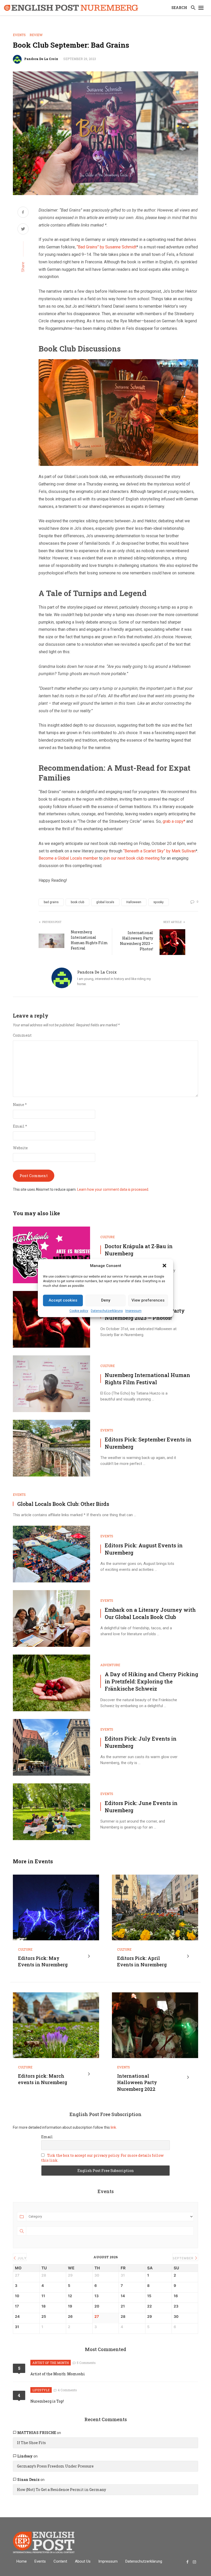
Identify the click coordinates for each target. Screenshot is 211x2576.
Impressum (133, 1311)
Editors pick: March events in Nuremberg (43, 2079)
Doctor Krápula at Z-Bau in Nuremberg (139, 1250)
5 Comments (86, 2363)
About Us (83, 2561)
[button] (165, 1266)
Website (20, 1148)
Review (36, 35)
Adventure (110, 1665)
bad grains (51, 902)
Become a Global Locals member (68, 858)
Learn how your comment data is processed (113, 1189)
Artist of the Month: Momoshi (58, 2374)
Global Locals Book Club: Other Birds (63, 1504)
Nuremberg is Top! (47, 2401)
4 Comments (67, 2390)
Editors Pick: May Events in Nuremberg (43, 1961)
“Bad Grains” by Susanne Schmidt (107, 247)
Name (20, 1105)
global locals (105, 902)
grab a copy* (174, 821)
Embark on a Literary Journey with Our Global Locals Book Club (150, 1613)
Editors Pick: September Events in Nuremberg (148, 1443)
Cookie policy (79, 1311)
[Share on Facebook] (23, 213)
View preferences (148, 1300)
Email (20, 1126)
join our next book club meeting (132, 858)
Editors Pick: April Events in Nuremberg (142, 1961)
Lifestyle (41, 2390)
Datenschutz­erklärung (107, 1311)
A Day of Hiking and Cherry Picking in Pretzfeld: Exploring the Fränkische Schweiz (151, 1681)
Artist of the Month (51, 2363)
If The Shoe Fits (31, 2443)
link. (113, 2127)
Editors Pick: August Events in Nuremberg (144, 1549)
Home (22, 2561)
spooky (159, 902)
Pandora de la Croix (41, 59)
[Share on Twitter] (23, 230)
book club (77, 902)
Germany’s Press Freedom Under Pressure (55, 2466)
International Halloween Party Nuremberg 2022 (137, 2082)
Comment (22, 1035)
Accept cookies (63, 1300)
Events (19, 35)
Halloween (134, 902)
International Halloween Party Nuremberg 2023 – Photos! (137, 941)
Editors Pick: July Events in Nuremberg (141, 1742)
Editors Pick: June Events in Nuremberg (141, 1807)
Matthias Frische (37, 2433)
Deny (106, 1300)
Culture (108, 1237)
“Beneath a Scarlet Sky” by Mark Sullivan (159, 851)
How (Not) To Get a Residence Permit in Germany (61, 2490)
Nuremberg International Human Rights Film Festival (89, 940)
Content (60, 2561)
